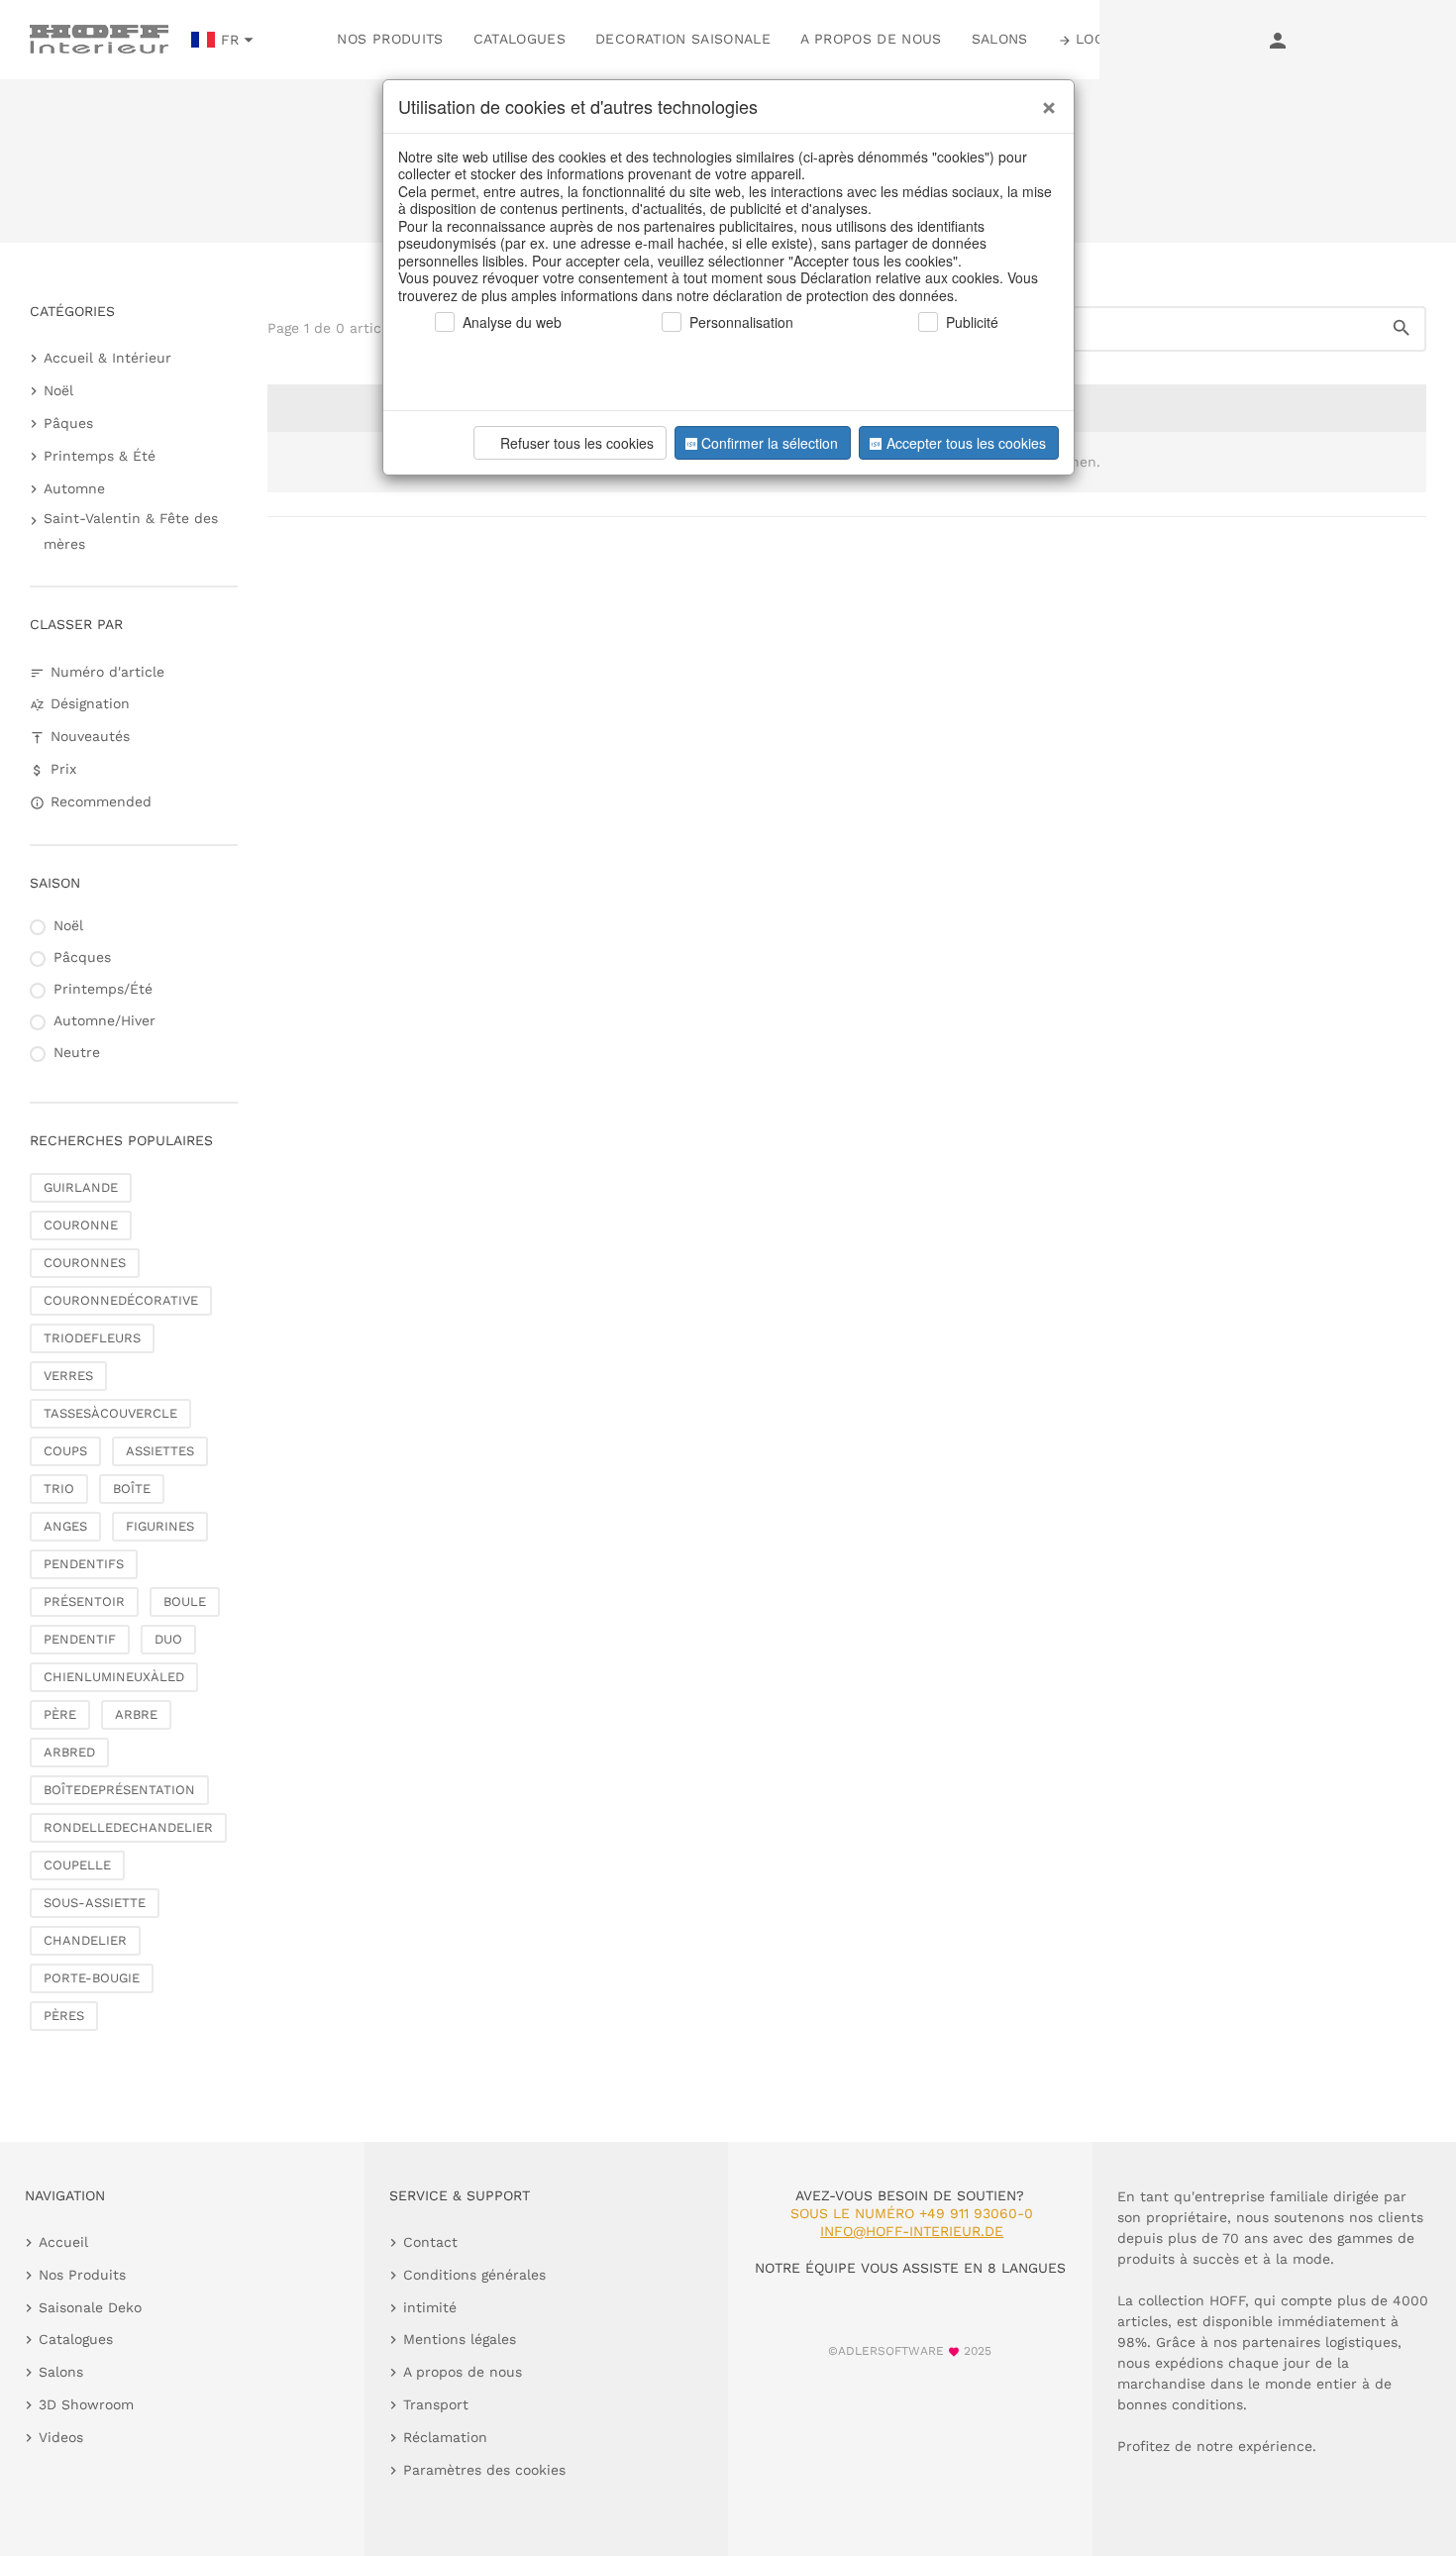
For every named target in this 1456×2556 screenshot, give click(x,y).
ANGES (65, 1526)
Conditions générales (474, 2275)
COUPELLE (77, 1865)
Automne (74, 488)
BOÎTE (132, 1489)
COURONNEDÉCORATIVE (121, 1300)
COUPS (65, 1451)
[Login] (1278, 40)
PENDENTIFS (84, 1564)
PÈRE (60, 1714)
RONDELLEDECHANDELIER (128, 1827)
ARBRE (136, 1714)
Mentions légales (460, 2339)
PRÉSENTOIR (84, 1601)
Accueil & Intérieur (107, 358)
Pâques (68, 423)
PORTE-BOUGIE (92, 1978)
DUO (168, 1639)
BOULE (185, 1601)
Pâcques (82, 957)
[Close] (1044, 100)
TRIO (59, 1489)
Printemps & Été (100, 456)
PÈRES (64, 2016)
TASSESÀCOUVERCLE (110, 1413)
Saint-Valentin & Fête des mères (131, 531)
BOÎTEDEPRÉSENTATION (119, 1790)
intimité (430, 2307)
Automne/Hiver (104, 1020)
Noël (58, 390)
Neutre (77, 1052)
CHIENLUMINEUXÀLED (114, 1677)
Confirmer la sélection (770, 443)
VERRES (68, 1376)
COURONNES (85, 1263)
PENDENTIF (80, 1639)
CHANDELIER (85, 1940)
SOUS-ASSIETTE (95, 1903)
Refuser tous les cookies (577, 443)
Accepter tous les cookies (966, 443)
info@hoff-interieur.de (912, 2231)
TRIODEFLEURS (92, 1338)
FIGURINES (160, 1526)
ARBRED (69, 1752)
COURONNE (81, 1225)
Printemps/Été (103, 989)
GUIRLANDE (81, 1187)
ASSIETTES (160, 1451)
